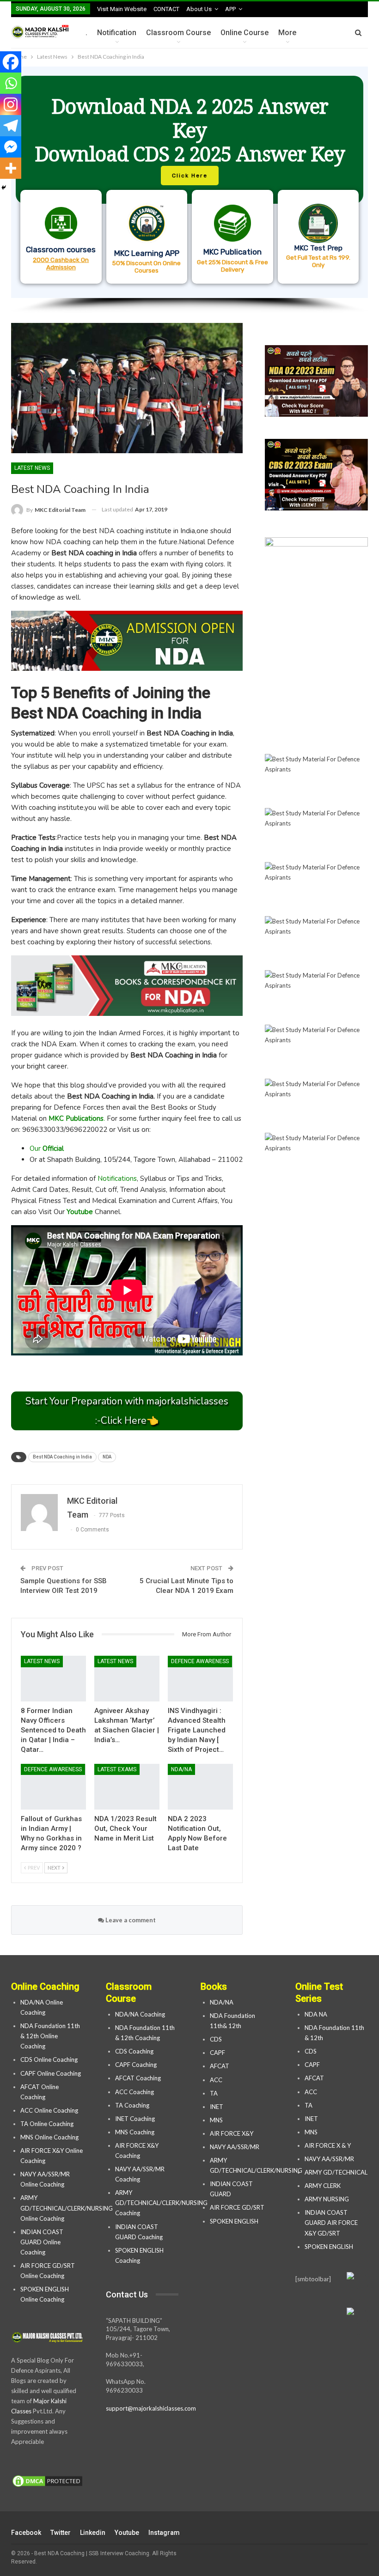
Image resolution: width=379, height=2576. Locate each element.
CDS (216, 2039)
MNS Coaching (135, 2132)
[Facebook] (11, 62)
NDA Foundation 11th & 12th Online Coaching (50, 2036)
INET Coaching (135, 2119)
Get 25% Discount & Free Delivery (232, 266)
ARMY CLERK (323, 2186)
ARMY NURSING (327, 2199)
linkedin (93, 2533)
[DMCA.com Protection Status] (47, 2481)
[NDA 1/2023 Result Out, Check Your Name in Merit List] (127, 1787)
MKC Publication (232, 252)
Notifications (117, 1179)
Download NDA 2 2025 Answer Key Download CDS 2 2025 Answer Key (190, 130)
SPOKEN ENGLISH (235, 2221)
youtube (127, 2533)
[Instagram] (11, 104)
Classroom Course (178, 33)
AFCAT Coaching (138, 2078)
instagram (164, 2533)
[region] (189, 190)
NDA (107, 1457)
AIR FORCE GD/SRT (238, 2207)
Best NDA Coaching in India (62, 1457)
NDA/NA (181, 1769)
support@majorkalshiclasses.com (151, 2408)
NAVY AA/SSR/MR (235, 2147)
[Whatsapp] (11, 83)
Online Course (245, 33)
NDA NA (316, 2014)
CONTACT (166, 9)
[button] (189, 182)
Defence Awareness (200, 1661)
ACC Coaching (134, 2092)
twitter (61, 2533)
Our (47, 1148)
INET (217, 2107)
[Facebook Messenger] (11, 147)
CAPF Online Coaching (51, 2073)
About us (199, 9)
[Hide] (4, 188)
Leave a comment (130, 1920)
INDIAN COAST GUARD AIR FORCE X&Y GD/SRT (331, 2223)
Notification (117, 33)
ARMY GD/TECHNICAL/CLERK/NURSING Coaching (161, 2203)
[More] (11, 168)
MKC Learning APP (147, 253)
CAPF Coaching (136, 2065)
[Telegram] (11, 126)
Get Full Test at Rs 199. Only (318, 261)
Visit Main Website (122, 9)
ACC (216, 2080)
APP (230, 9)
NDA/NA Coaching (140, 2014)
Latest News (32, 468)
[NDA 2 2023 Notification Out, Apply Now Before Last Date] (200, 1787)
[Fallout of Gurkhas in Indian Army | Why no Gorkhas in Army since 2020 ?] (53, 1787)
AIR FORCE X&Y (232, 2133)
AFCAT (220, 2066)
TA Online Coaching (47, 2124)
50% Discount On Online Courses (147, 267)
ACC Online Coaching (49, 2110)
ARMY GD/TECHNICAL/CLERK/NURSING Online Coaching (67, 2208)
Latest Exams (117, 1769)
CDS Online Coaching (49, 2060)
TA (214, 2093)
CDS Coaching (134, 2051)
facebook (26, 2533)
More (287, 33)
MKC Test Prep (318, 248)
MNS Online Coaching (49, 2137)
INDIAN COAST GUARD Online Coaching (42, 2242)
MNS (216, 2120)
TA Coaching (132, 2105)
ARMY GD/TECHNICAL (336, 2172)
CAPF (217, 2053)
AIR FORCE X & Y (328, 2145)
